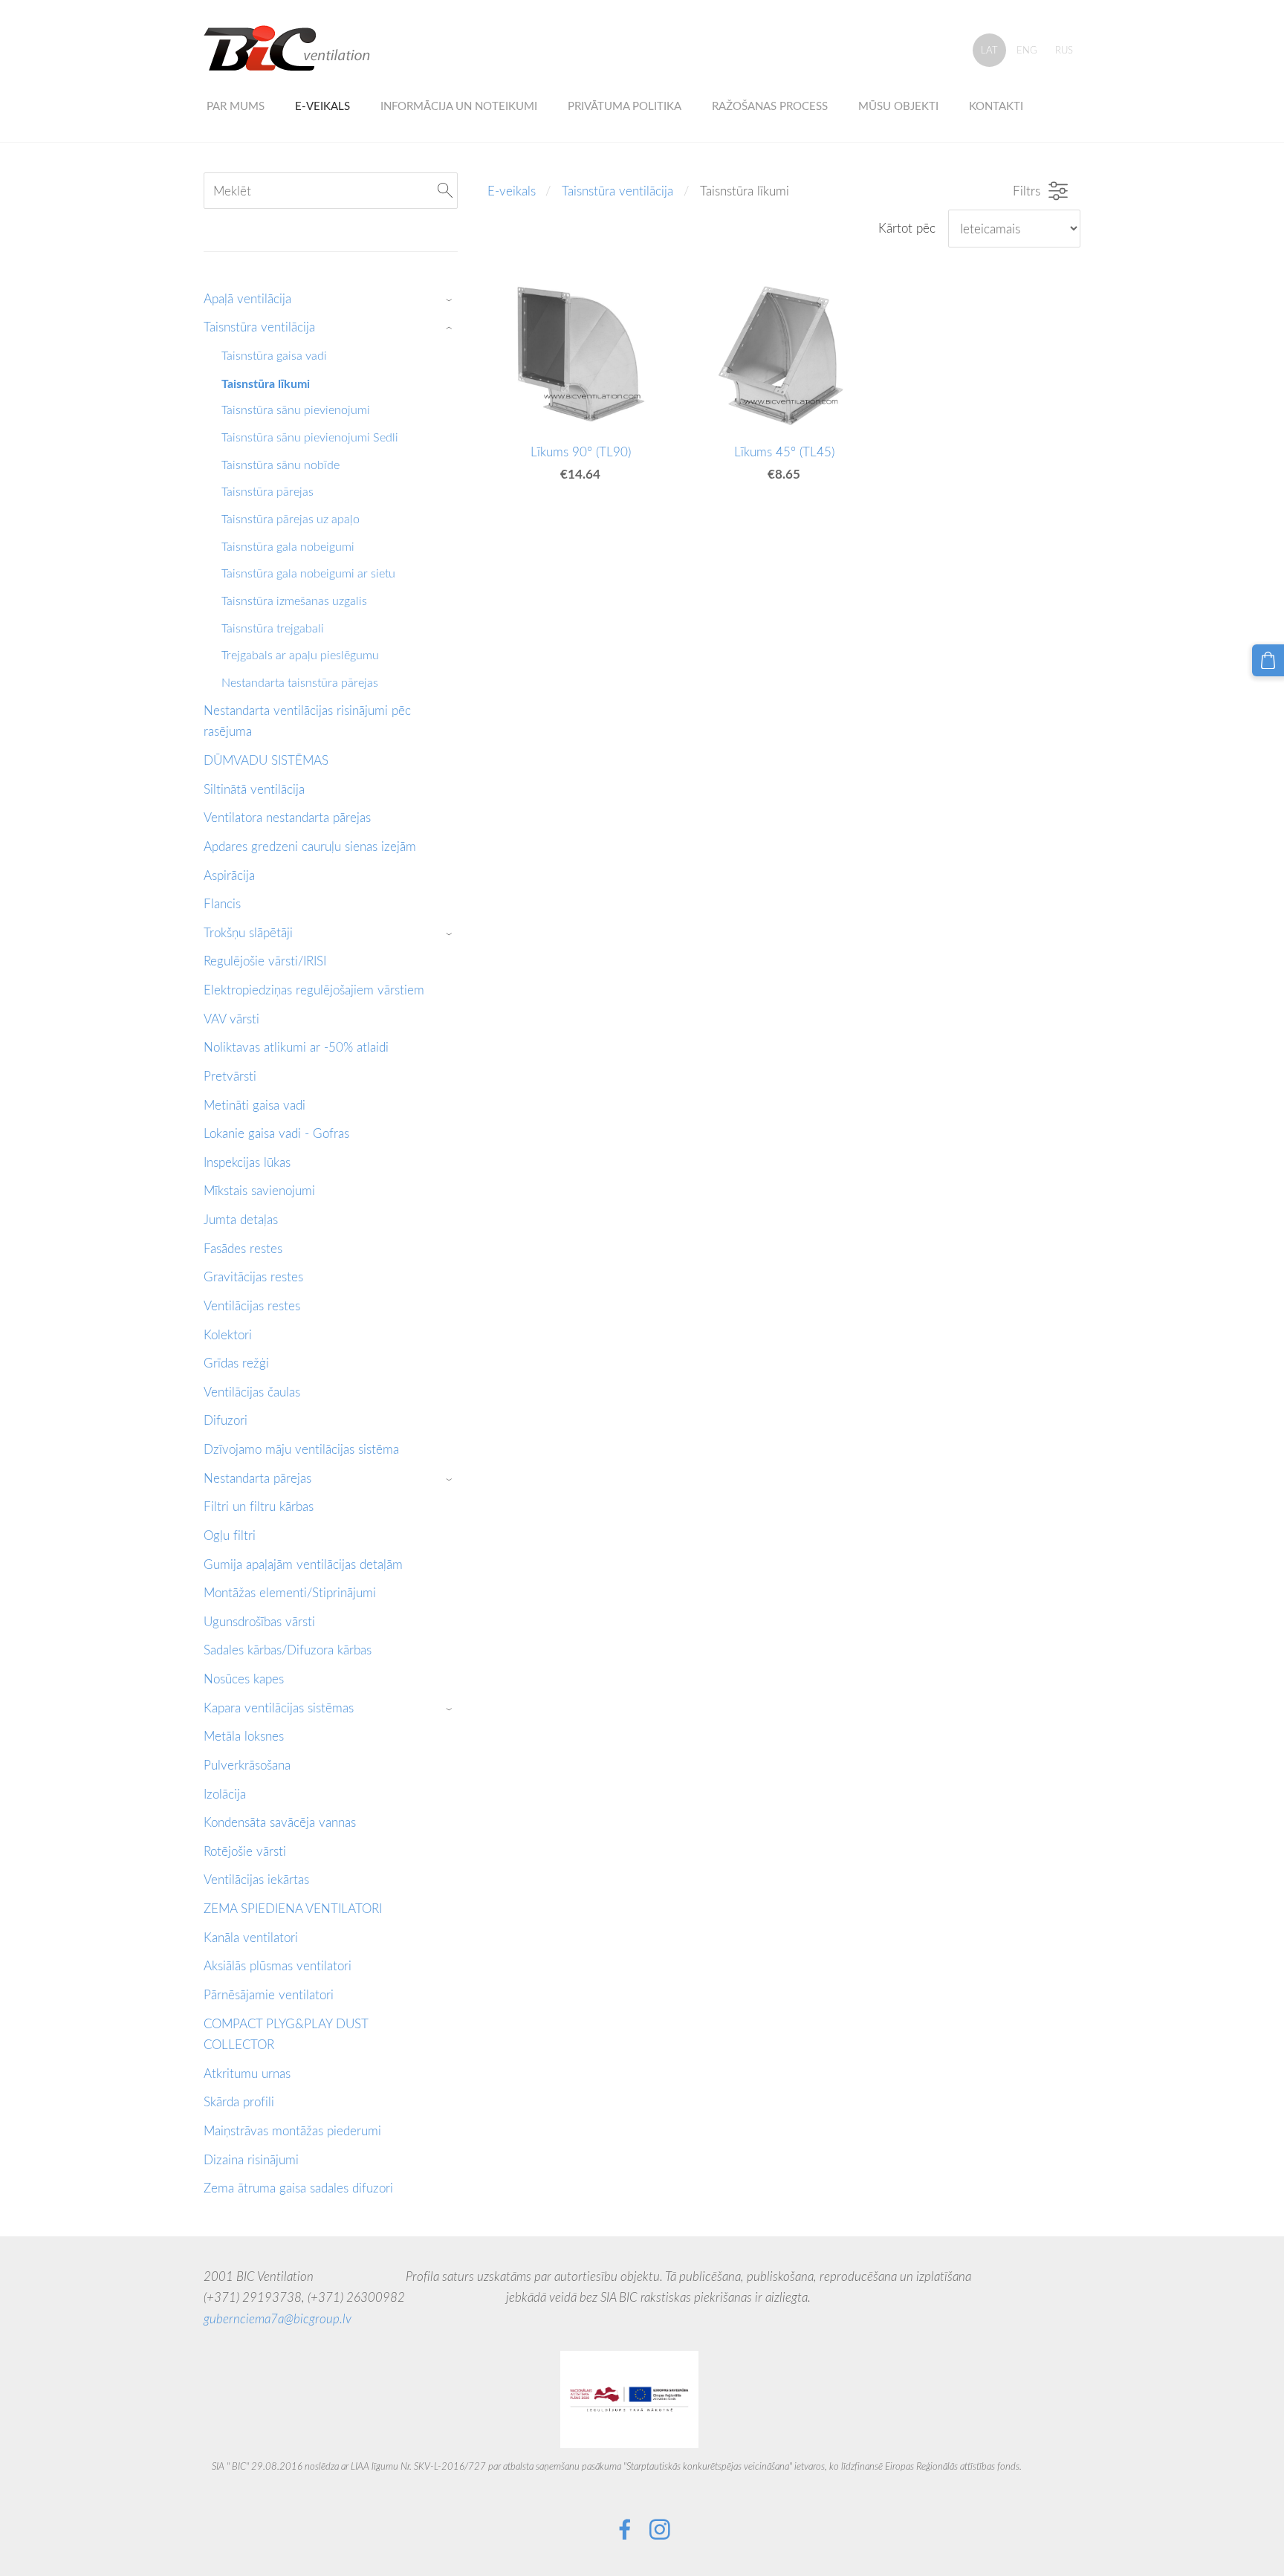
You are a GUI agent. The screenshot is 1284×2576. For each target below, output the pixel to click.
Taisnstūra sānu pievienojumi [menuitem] (296, 410)
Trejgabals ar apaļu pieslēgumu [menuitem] (300, 655)
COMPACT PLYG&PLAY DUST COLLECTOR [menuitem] (286, 2034)
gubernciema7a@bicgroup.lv (278, 2318)
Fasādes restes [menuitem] (243, 1248)
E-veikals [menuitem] (322, 106)
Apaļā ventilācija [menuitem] (247, 298)
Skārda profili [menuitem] (239, 2101)
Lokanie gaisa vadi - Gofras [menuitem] (276, 1133)
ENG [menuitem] (1027, 50)
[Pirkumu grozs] (1268, 660)
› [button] (451, 299)
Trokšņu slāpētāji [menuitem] (248, 932)
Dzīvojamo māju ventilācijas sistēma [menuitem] (301, 1449)
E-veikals (512, 191)
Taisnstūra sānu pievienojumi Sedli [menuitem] (310, 437)
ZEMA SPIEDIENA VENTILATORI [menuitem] (293, 1908)
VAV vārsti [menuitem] (231, 1019)
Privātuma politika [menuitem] (625, 106)
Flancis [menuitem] (222, 903)
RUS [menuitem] (1064, 50)
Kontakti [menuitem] (996, 106)
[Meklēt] (445, 191)
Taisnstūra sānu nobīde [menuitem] (281, 465)
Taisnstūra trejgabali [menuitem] (273, 628)
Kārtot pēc (907, 228)
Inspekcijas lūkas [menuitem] (247, 1162)
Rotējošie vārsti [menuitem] (245, 1851)
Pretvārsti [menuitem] (230, 1076)
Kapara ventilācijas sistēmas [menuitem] (279, 1708)
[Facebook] (625, 2530)
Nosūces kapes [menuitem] (244, 1679)
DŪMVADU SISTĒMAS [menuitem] (266, 760)
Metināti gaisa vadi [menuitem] (254, 1105)
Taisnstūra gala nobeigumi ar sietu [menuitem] (308, 573)
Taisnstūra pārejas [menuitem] (267, 491)
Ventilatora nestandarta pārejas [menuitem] (287, 817)
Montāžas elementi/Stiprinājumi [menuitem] (290, 1592)
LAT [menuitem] (989, 50)
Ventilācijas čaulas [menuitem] (252, 1392)
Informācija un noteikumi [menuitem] (459, 106)
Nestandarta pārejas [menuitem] (257, 1478)
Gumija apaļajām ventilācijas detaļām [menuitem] (303, 1564)
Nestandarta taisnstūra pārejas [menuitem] (300, 682)
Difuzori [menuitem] (226, 1420)
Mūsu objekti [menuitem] (898, 106)
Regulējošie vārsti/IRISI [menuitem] (265, 961)
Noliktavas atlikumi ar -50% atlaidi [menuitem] (296, 1047)
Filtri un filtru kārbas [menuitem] (259, 1506)
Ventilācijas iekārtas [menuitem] (256, 1879)
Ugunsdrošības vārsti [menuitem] (259, 1621)
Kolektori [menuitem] (228, 1334)
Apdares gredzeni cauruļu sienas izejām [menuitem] (310, 846)
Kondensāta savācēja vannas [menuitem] (280, 1822)
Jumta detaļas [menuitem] (241, 1219)
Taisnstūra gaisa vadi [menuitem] (274, 355)
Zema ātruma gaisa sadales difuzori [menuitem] (298, 2188)
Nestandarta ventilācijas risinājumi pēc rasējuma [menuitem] (307, 721)
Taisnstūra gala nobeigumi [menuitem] (288, 546)
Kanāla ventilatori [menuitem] (251, 1937)
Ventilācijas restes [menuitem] (252, 1305)
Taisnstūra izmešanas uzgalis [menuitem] (294, 601)
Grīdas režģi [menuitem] (236, 1363)
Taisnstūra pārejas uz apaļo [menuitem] (291, 519)
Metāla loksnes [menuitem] (244, 1736)
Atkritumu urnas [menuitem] (247, 2073)
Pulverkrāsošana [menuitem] (247, 1765)
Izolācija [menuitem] (225, 1794)
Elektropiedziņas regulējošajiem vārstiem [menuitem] (314, 990)
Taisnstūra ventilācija (617, 191)
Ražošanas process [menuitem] (770, 106)
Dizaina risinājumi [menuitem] (251, 2159)
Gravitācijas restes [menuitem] (253, 1276)
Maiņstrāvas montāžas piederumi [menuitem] (292, 2130)
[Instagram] (660, 2530)
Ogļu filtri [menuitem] (230, 1535)
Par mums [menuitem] (236, 106)
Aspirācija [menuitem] (229, 875)
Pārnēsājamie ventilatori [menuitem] (269, 1994)
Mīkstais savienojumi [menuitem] (259, 1190)
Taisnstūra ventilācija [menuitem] (259, 327)
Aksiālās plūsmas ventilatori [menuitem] (278, 1965)
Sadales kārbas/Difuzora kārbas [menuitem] (288, 1650)
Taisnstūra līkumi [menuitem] (266, 383)
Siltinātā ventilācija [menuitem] (254, 789)
